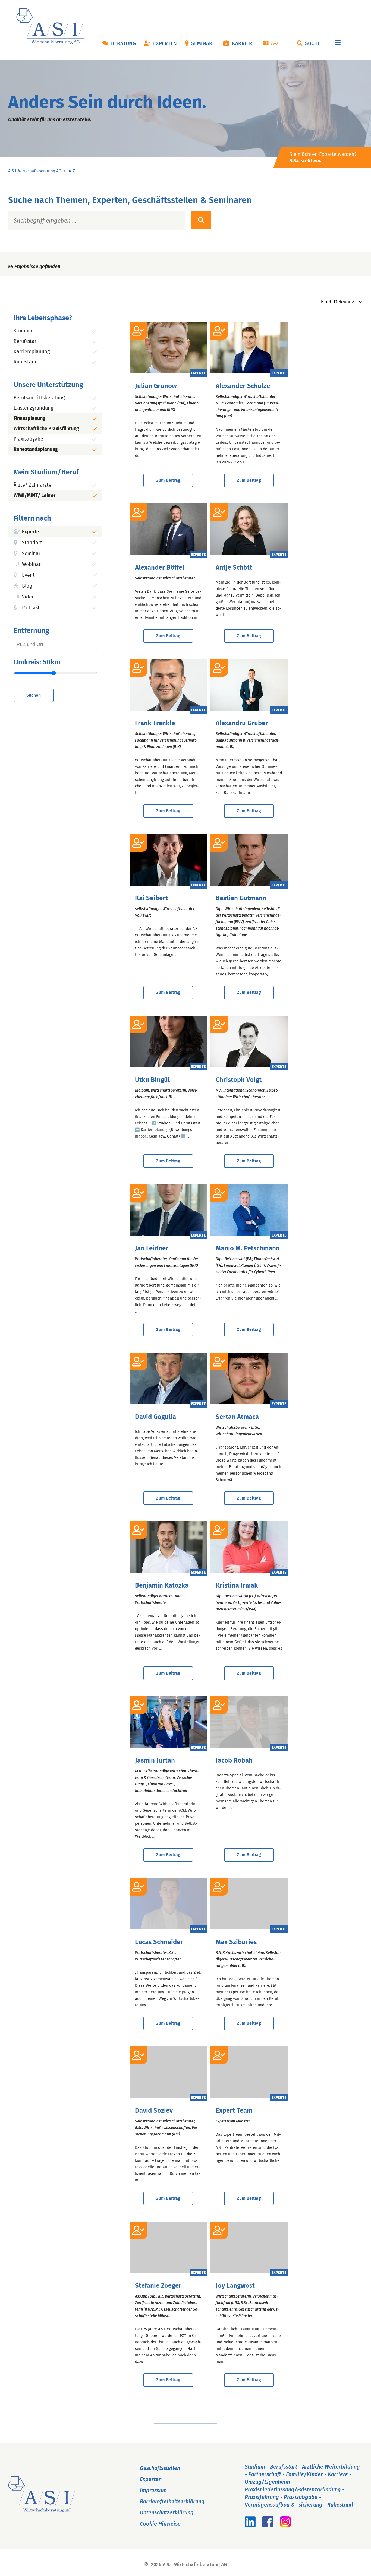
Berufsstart (26, 341)
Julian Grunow (156, 386)
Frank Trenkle (155, 723)
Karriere (243, 44)
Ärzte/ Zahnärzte (32, 485)
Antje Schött (234, 568)
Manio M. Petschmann (248, 1249)
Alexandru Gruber (242, 723)
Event (28, 575)
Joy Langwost (235, 2286)
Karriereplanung (32, 352)
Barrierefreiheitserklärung (172, 2502)
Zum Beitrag (168, 480)
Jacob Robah (234, 1761)
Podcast (31, 608)
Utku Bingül (152, 1080)
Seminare (203, 44)
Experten (165, 44)
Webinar (31, 565)
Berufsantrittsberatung (39, 398)
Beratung (123, 44)
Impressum (153, 2491)
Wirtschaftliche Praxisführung (46, 429)
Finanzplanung (29, 419)
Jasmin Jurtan (155, 1761)
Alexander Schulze (243, 386)
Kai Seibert (151, 898)
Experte (31, 532)
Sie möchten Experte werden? (323, 158)
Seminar (31, 554)
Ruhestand (26, 362)
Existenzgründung (33, 408)
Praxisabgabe (28, 439)
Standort (32, 543)
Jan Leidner (152, 1249)
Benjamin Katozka (162, 1586)
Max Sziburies (236, 1942)
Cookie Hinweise (160, 2524)
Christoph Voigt (239, 1080)
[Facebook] (268, 2526)
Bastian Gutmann (241, 898)
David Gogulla (155, 1417)
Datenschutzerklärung (167, 2513)
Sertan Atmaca (237, 1417)
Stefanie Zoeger (158, 2286)
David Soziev (154, 2111)
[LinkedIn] (250, 2526)
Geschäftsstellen (160, 2468)
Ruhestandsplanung (36, 449)
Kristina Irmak (237, 1586)
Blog (27, 586)
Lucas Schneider (159, 1942)
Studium (23, 331)
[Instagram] (285, 2526)
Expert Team (234, 2111)
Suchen (34, 695)
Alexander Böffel (160, 568)
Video (28, 597)
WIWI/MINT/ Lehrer (34, 496)
